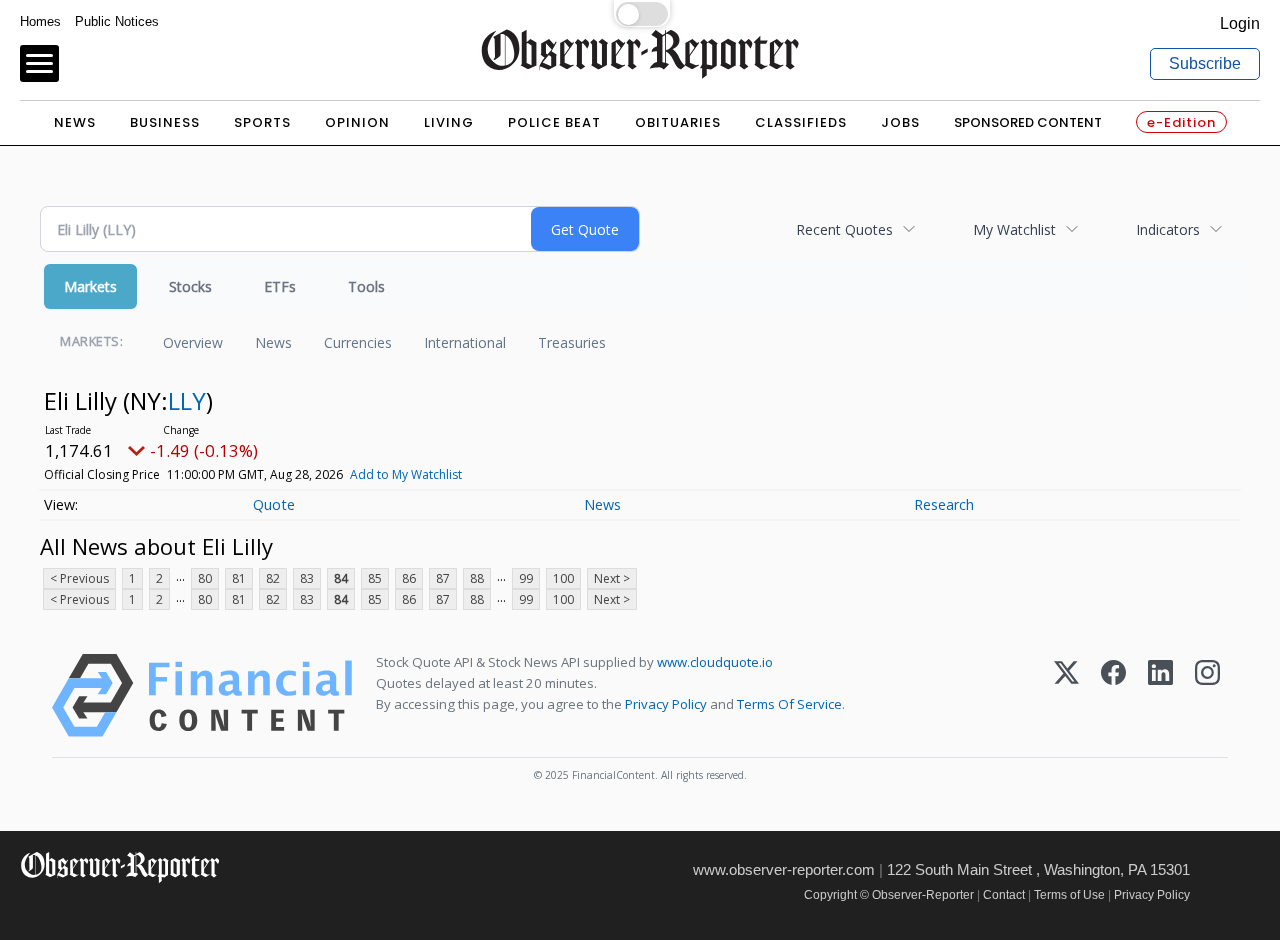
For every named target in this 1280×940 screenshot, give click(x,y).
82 (273, 578)
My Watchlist (1014, 229)
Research (944, 504)
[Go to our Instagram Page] (120, 909)
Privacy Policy (666, 704)
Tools (366, 286)
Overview (193, 342)
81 (239, 578)
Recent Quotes (844, 229)
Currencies (358, 342)
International (465, 342)
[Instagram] (1207, 695)
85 (375, 578)
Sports (262, 122)
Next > (612, 578)
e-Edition (1181, 122)
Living (449, 122)
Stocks (190, 286)
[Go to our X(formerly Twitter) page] (76, 909)
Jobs (900, 122)
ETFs (280, 286)
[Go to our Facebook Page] (32, 909)
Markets (90, 286)
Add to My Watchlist (406, 474)
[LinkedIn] (1160, 695)
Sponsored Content (1028, 122)
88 (477, 578)
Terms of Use (1069, 895)
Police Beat (554, 122)
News (75, 122)
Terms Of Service (789, 704)
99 (526, 578)
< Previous (79, 578)
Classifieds (801, 122)
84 (341, 578)
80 (205, 578)
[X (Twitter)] (1066, 695)
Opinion (357, 122)
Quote (274, 504)
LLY (187, 400)
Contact (1004, 895)
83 (307, 578)
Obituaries (678, 122)
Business (165, 122)
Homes (40, 21)
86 (409, 578)
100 (563, 578)
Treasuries (572, 342)
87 (443, 578)
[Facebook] (1113, 695)
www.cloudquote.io (715, 662)
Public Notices (117, 21)
